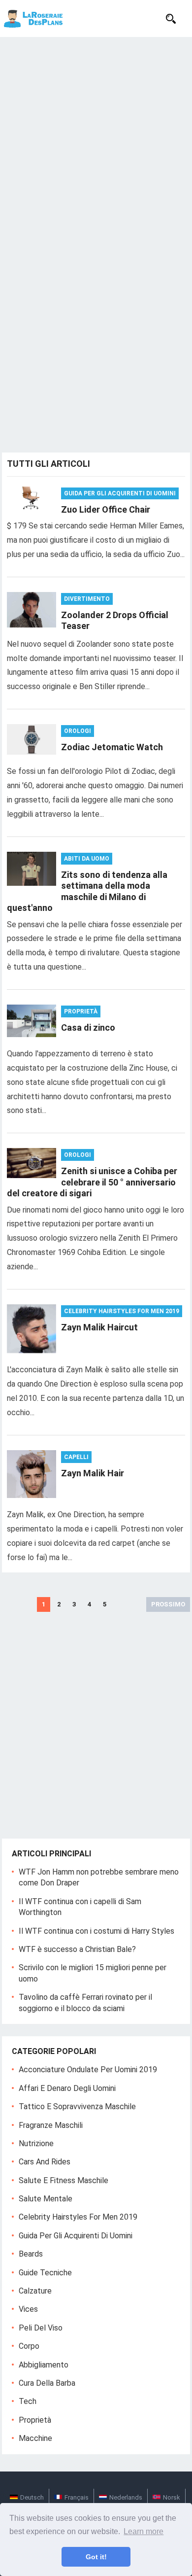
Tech (28, 2401)
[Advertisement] (96, 138)
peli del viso (41, 2328)
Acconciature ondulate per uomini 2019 (88, 2070)
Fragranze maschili (51, 2125)
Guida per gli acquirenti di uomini (120, 493)
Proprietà (81, 1011)
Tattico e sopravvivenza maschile (77, 2106)
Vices (28, 2309)
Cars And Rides (45, 2162)
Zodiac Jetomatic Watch (112, 747)
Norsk (172, 2497)
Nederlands (126, 2497)
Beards (31, 2254)
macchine (35, 2438)
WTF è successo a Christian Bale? (77, 1949)
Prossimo (168, 1604)
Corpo (29, 2346)
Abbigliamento (44, 2365)
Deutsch (32, 2497)
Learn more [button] (144, 2531)
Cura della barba (47, 2383)
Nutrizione (36, 2143)
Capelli (76, 1457)
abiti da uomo (87, 859)
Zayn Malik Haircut (99, 1327)
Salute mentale (46, 2199)
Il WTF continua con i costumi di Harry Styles (96, 1931)
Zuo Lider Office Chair (106, 509)
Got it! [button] (96, 2557)
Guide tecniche (45, 2273)
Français (77, 2497)
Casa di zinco (88, 1027)
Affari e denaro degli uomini (67, 2088)
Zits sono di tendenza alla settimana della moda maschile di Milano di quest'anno (87, 891)
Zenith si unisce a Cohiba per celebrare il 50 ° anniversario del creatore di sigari (92, 1182)
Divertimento (87, 599)
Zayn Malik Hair (93, 1473)
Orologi (78, 731)
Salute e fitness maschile (64, 2180)
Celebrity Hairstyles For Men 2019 (122, 1311)
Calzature (35, 2291)
